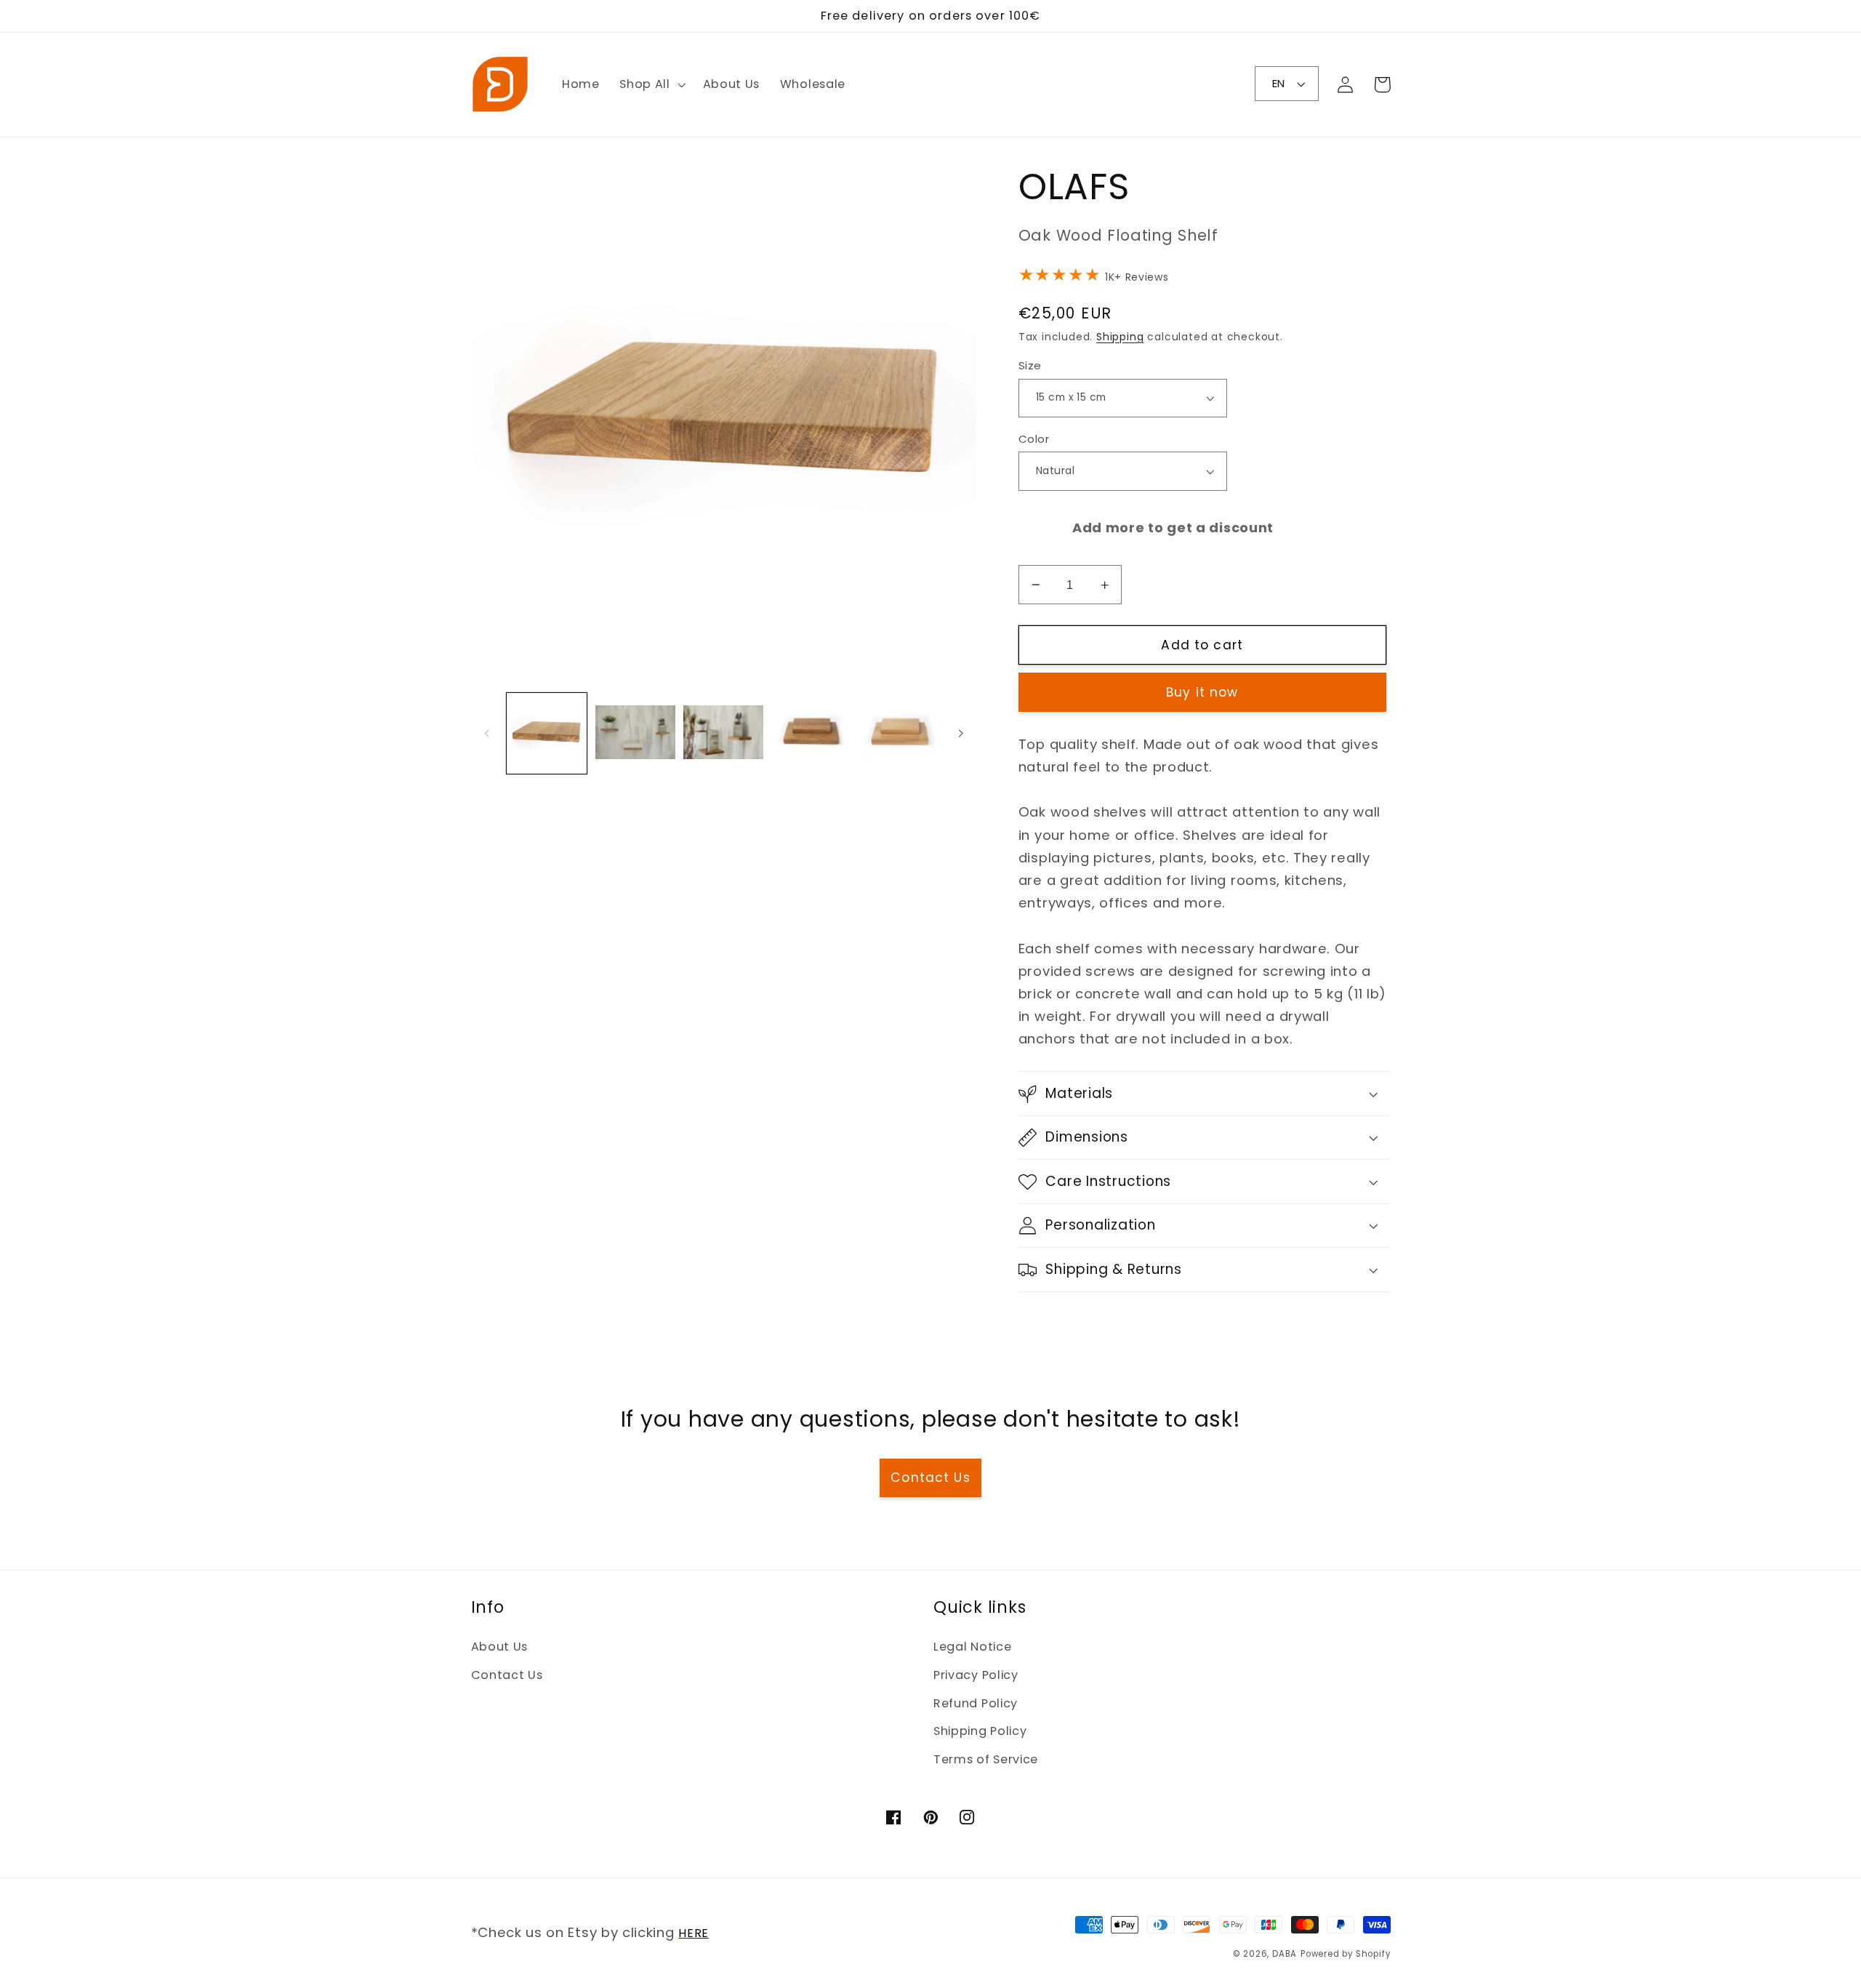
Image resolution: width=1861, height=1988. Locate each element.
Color (1034, 439)
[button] (651, 84)
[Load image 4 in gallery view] (723, 733)
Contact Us (930, 1478)
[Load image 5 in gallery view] (812, 733)
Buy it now (1202, 692)
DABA (1285, 1954)
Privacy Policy (976, 1675)
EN (1279, 83)
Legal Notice (972, 1647)
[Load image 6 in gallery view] (900, 733)
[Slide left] (487, 734)
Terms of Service (986, 1759)
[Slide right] (960, 734)
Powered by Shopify (1346, 1954)
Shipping (1120, 337)
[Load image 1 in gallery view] (547, 733)
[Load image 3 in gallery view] (635, 733)
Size (1030, 365)
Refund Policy (976, 1703)
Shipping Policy (980, 1731)
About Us (500, 1647)
